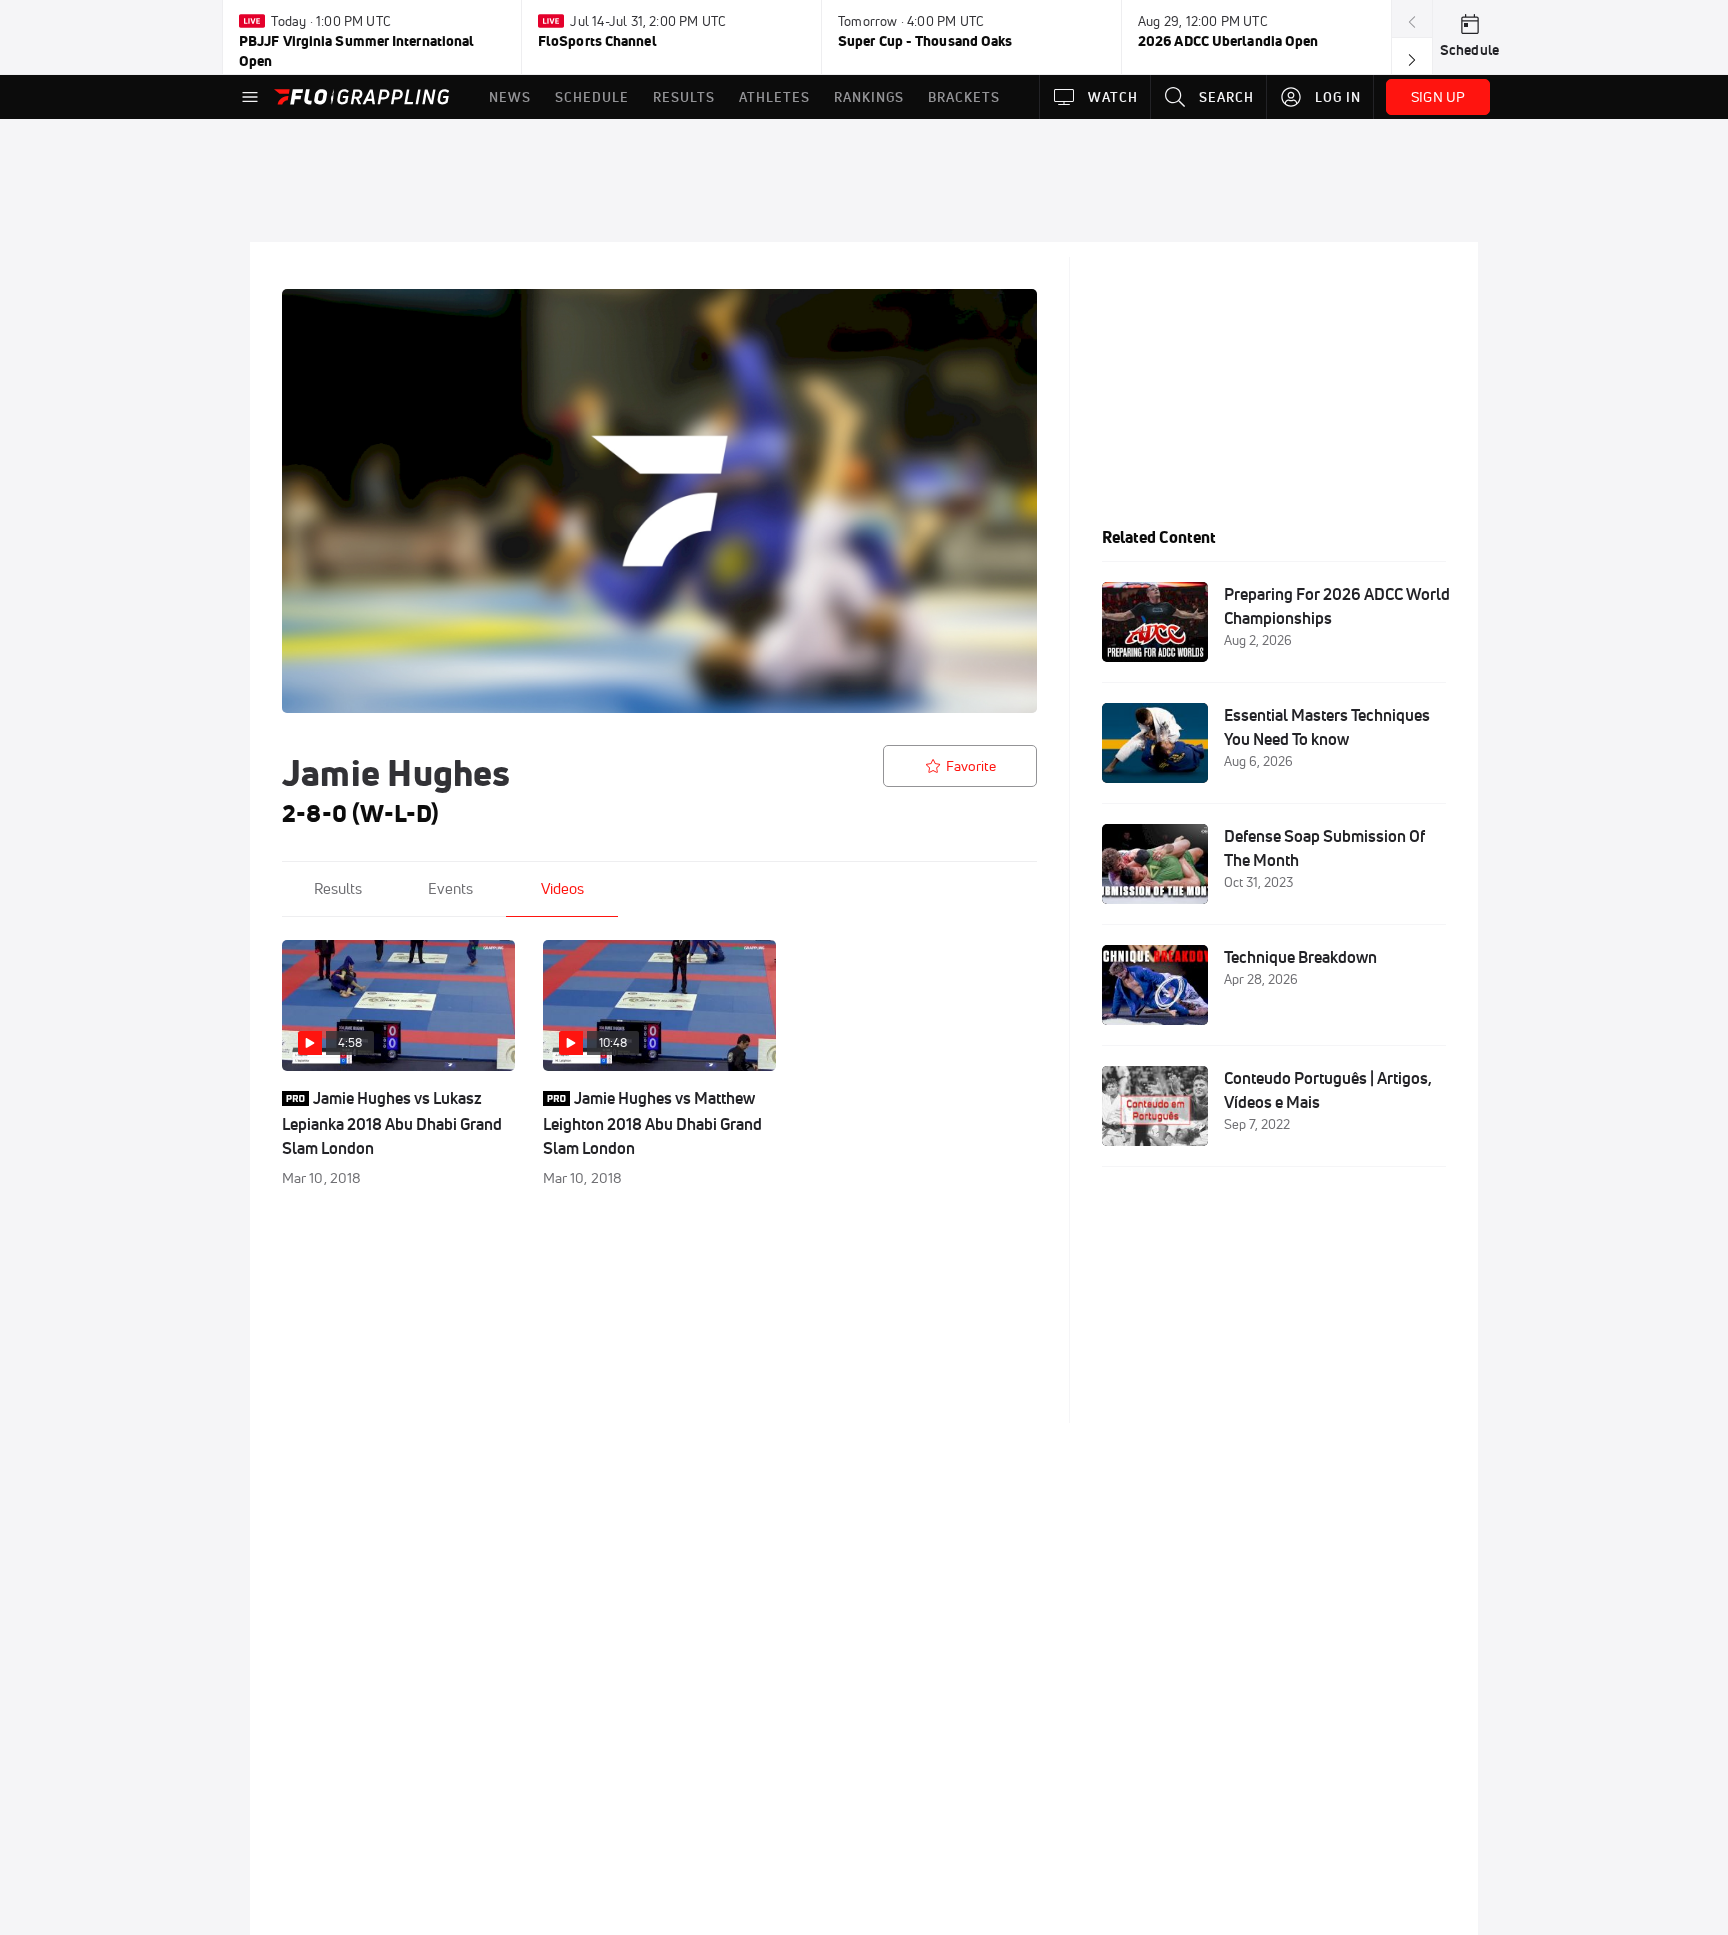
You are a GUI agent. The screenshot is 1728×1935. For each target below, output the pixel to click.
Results (338, 888)
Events (450, 888)
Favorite (971, 766)
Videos (562, 888)
